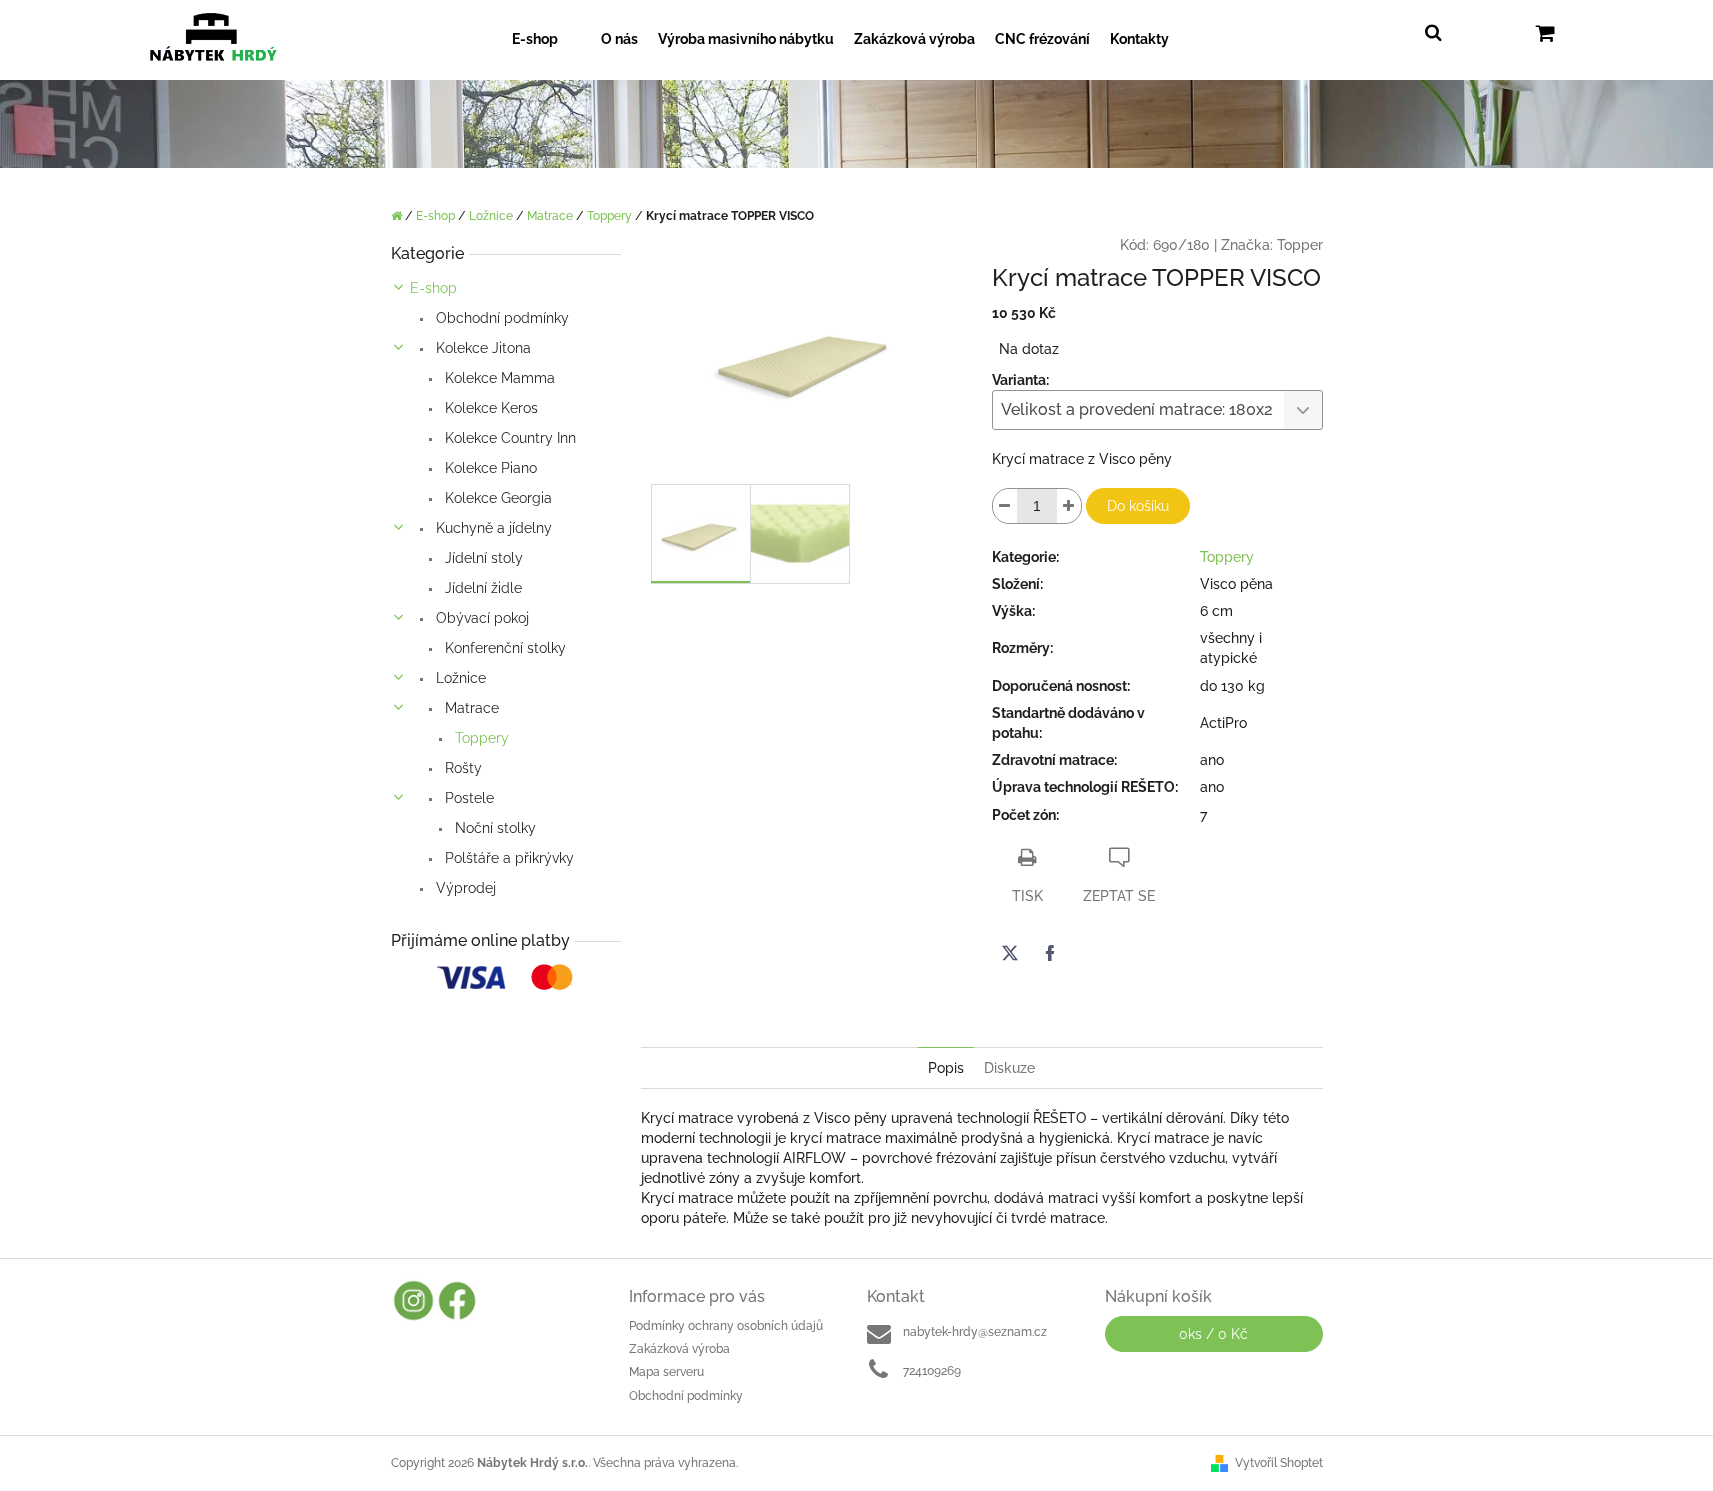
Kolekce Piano (489, 468)
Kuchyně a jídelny (492, 528)
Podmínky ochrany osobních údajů (726, 1326)
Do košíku (1138, 506)
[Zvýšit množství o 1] (1069, 506)
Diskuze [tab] (1009, 1068)
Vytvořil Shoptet (1279, 1463)
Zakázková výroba (679, 1349)
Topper (1300, 245)
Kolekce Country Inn (508, 438)
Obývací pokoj (480, 618)
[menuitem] (546, 39)
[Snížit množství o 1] (1005, 506)
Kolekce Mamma (498, 378)
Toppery (480, 738)
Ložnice (459, 678)
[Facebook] (1050, 953)
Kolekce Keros (489, 408)
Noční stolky (493, 828)
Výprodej (464, 888)
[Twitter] (1010, 953)
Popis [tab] (946, 1068)
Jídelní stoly (482, 558)
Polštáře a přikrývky (507, 858)
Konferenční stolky (503, 648)
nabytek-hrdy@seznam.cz (975, 1332)
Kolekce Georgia (496, 498)
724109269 (932, 1371)
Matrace (470, 708)
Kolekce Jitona (481, 348)
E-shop (433, 288)
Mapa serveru (666, 1372)
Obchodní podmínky (500, 318)
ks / (1213, 1334)
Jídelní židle (481, 588)
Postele (467, 798)
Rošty (461, 768)
